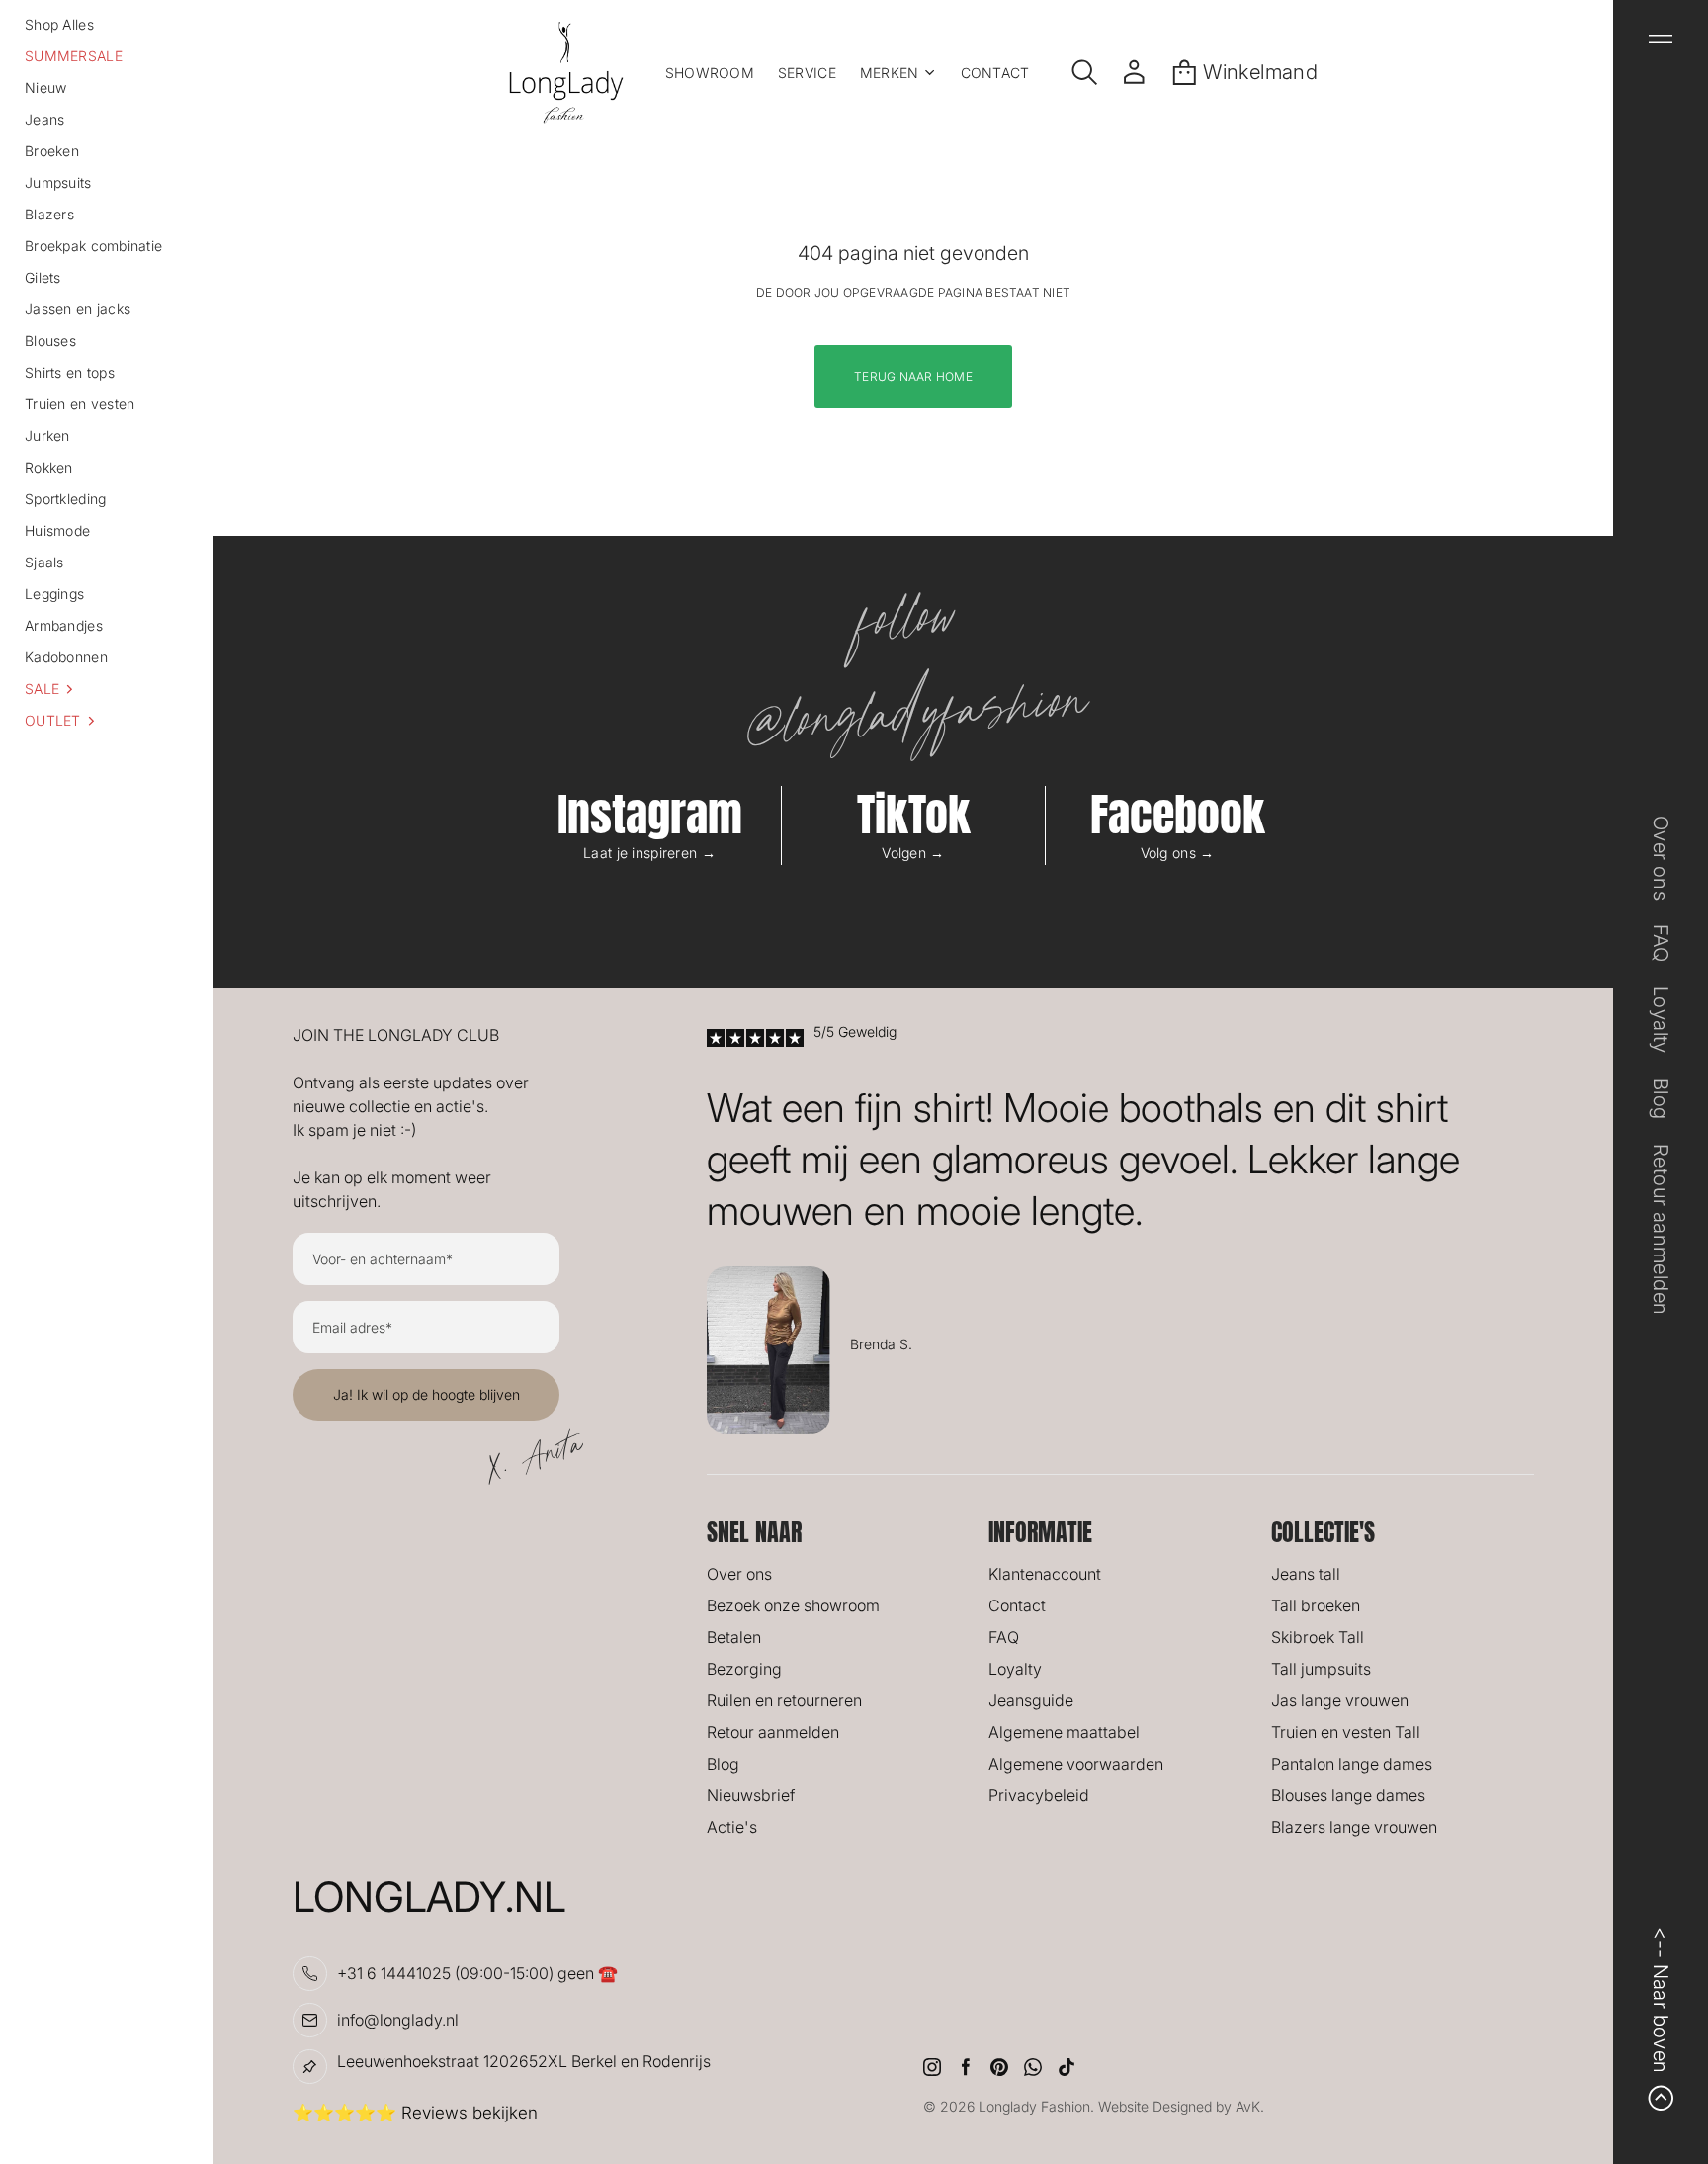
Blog (723, 1764)
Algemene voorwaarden (1076, 1764)
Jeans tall (1306, 1574)
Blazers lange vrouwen (1354, 1827)
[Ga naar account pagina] (1134, 72)
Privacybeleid (1039, 1795)
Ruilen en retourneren (784, 1700)
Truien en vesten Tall (1346, 1732)
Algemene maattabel (1064, 1732)
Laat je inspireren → (649, 853)
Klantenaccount (1045, 1574)
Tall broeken (1316, 1605)
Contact (1017, 1605)
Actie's (732, 1827)
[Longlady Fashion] (566, 72)
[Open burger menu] (1661, 39)
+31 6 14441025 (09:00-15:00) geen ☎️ (477, 1973)
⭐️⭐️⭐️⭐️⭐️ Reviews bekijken (415, 2113)
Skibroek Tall (1318, 1637)
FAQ (1004, 1637)
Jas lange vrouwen (1340, 1700)
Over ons (739, 1574)
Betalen (734, 1637)
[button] (107, 689)
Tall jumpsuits (1321, 1669)
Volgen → (913, 853)
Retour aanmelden (773, 1732)
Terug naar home (913, 376)
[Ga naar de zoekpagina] (1085, 72)
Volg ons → (1178, 853)
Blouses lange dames (1348, 1795)
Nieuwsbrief (751, 1795)
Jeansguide (1031, 1700)
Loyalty (1015, 1669)
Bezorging (744, 1669)
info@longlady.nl (398, 2020)
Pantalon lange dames (1352, 1764)
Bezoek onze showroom (793, 1605)
